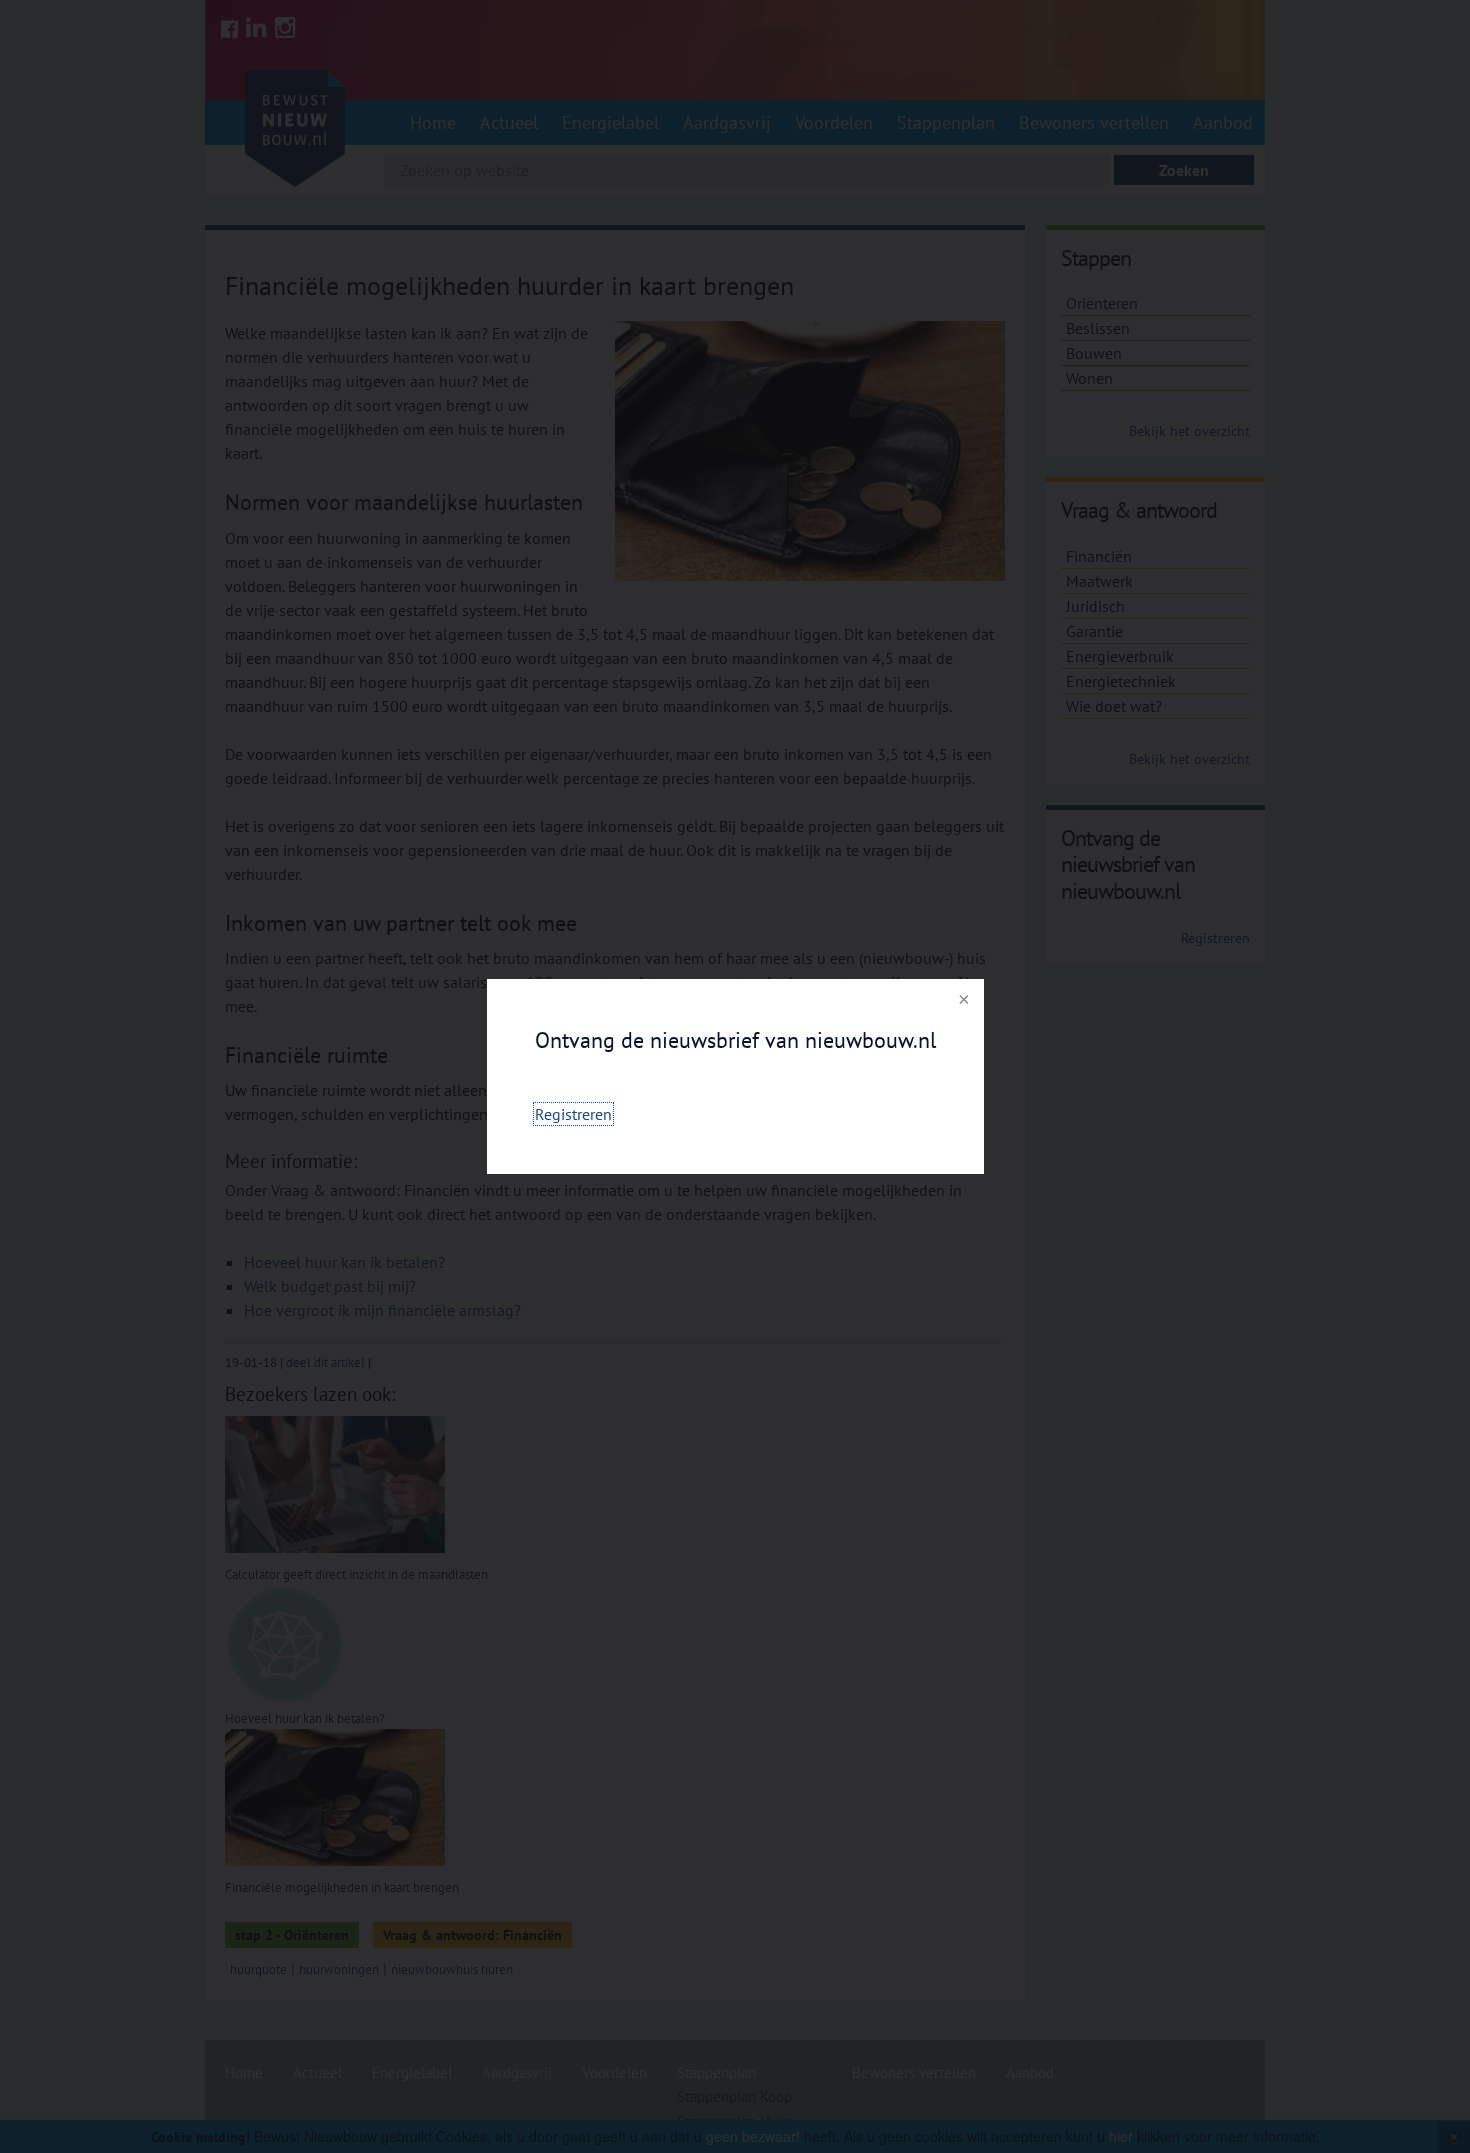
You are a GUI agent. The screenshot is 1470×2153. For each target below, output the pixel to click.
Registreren (573, 1114)
